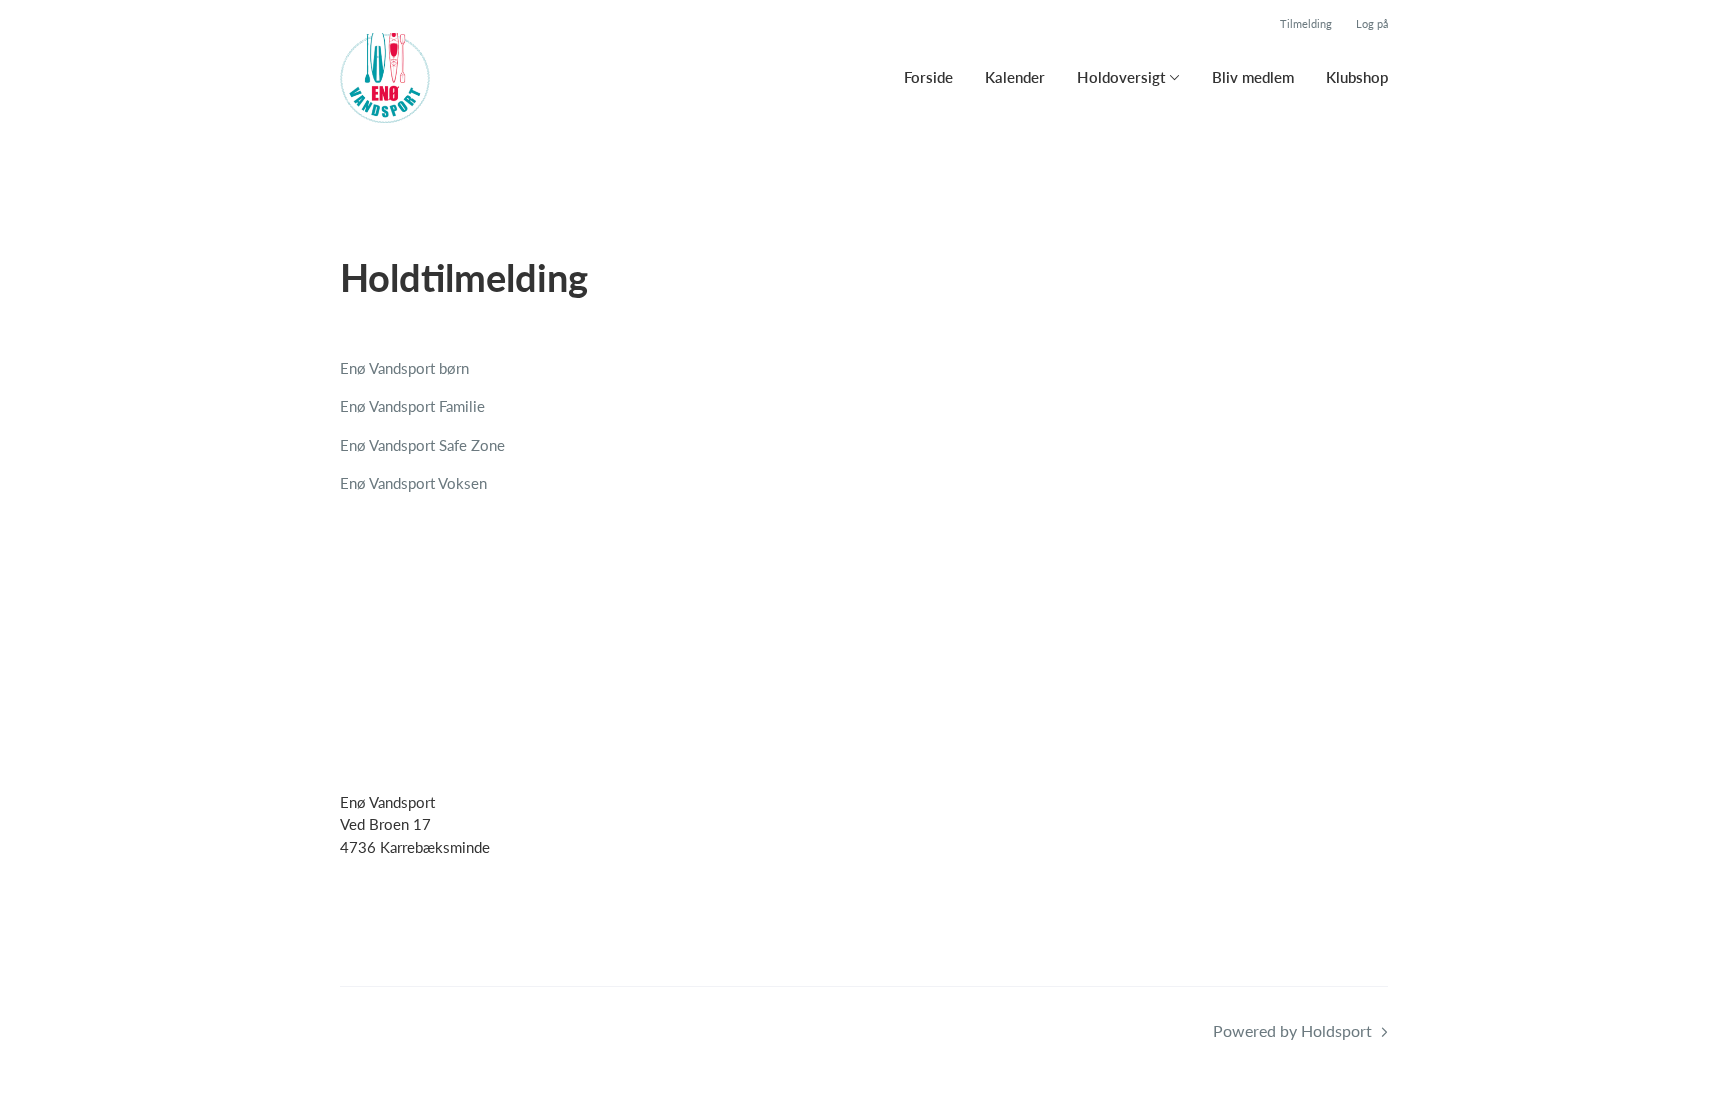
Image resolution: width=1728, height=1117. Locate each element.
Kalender (1015, 77)
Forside (928, 77)
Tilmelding (1306, 23)
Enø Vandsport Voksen (413, 483)
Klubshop (1357, 77)
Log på (1372, 23)
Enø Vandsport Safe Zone (422, 445)
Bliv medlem (1253, 77)
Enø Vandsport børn (404, 368)
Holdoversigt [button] (1121, 77)
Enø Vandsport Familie (412, 406)
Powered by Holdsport (1292, 1030)
